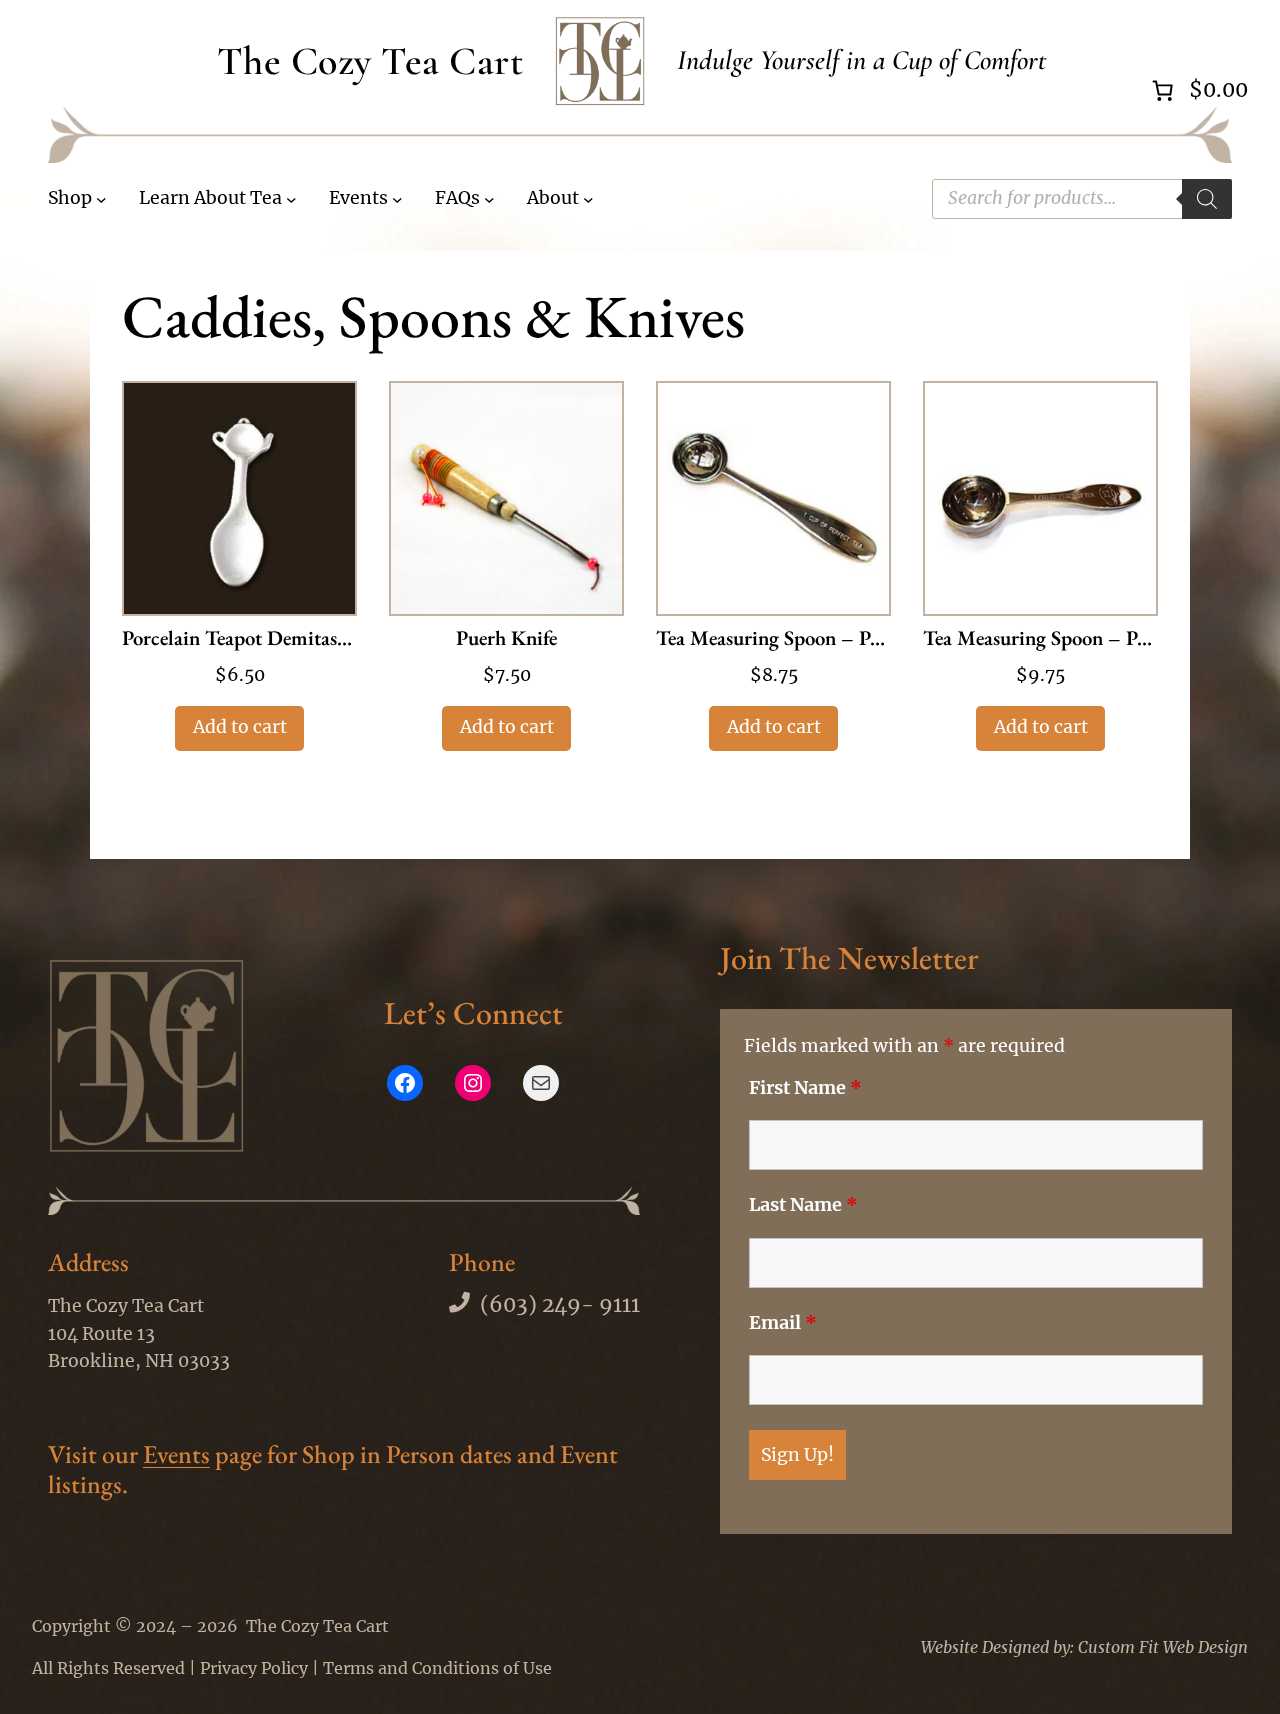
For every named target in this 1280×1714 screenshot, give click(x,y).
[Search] (1207, 199)
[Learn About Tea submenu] (291, 199)
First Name (805, 1088)
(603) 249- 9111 (560, 1305)
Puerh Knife (506, 639)
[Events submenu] (397, 199)
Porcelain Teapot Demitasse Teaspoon (239, 639)
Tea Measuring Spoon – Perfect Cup (773, 639)
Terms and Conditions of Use (437, 1668)
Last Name (803, 1205)
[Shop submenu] (101, 199)
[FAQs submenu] (489, 199)
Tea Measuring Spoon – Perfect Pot (1040, 639)
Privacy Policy (254, 1668)
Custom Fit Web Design (1163, 1647)
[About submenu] (588, 199)
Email (783, 1323)
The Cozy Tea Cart (370, 61)
